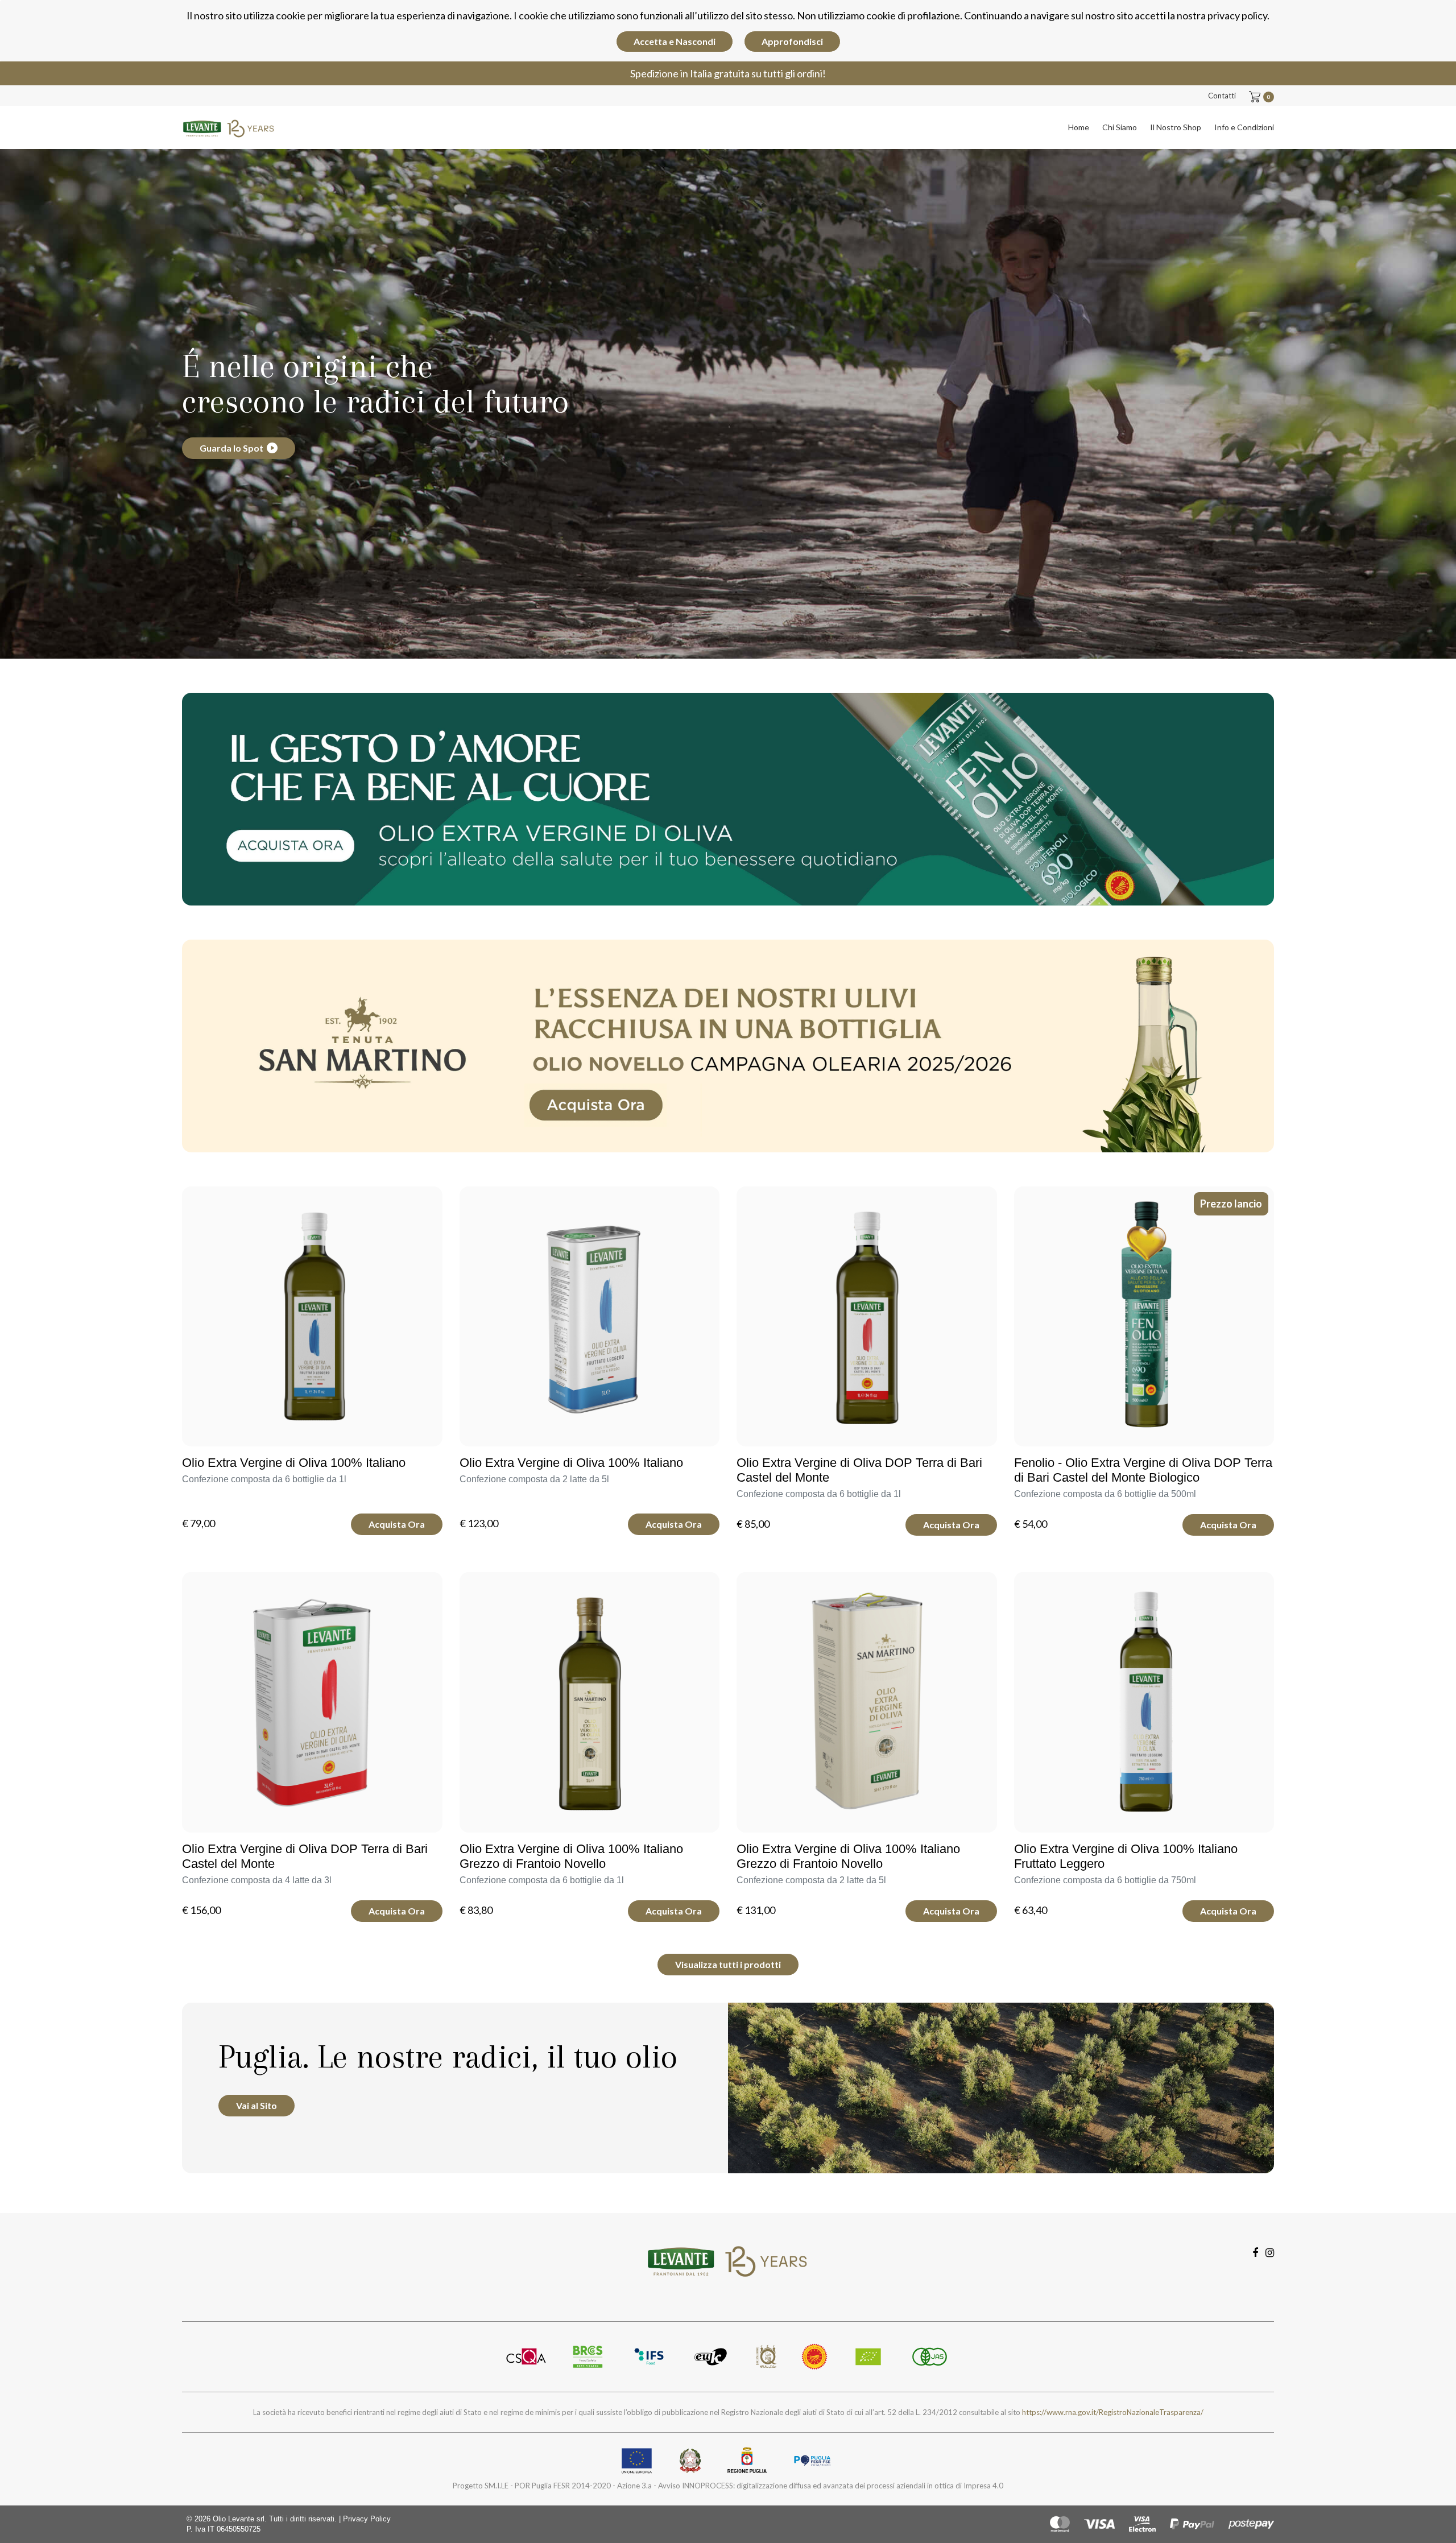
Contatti (1222, 96)
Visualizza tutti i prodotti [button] (728, 1964)
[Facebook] (1255, 2252)
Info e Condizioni (1244, 127)
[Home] (229, 126)
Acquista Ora (397, 1524)
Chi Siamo (1120, 127)
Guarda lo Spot (231, 448)
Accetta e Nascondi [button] (675, 41)
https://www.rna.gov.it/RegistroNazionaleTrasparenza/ (1113, 2412)
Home (1079, 127)
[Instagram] (1270, 2252)
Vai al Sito (257, 2105)
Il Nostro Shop (1176, 127)
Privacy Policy (367, 2519)
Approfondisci (792, 41)
